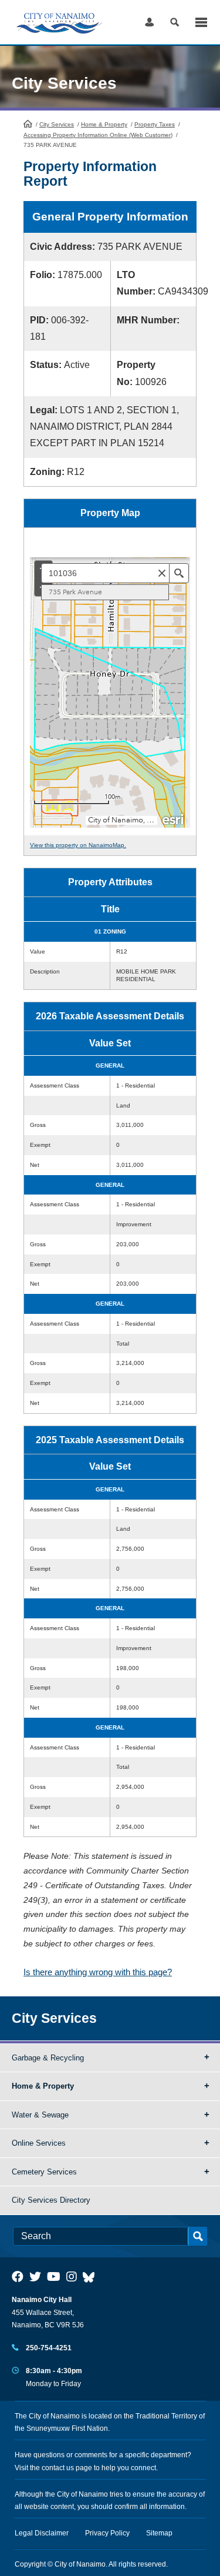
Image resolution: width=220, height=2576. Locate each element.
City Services (57, 124)
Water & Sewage (40, 2115)
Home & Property (104, 124)
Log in (149, 22)
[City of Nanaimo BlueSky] (92, 2277)
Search (175, 22)
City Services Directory (51, 2200)
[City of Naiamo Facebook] (18, 2277)
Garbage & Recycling (48, 2058)
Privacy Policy (107, 2533)
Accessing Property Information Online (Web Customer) (98, 135)
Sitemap (159, 2533)
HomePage (28, 123)
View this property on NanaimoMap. (78, 845)
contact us (58, 2468)
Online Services (39, 2143)
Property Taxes (155, 124)
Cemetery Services (44, 2172)
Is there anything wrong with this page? (98, 1972)
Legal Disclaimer (42, 2533)
